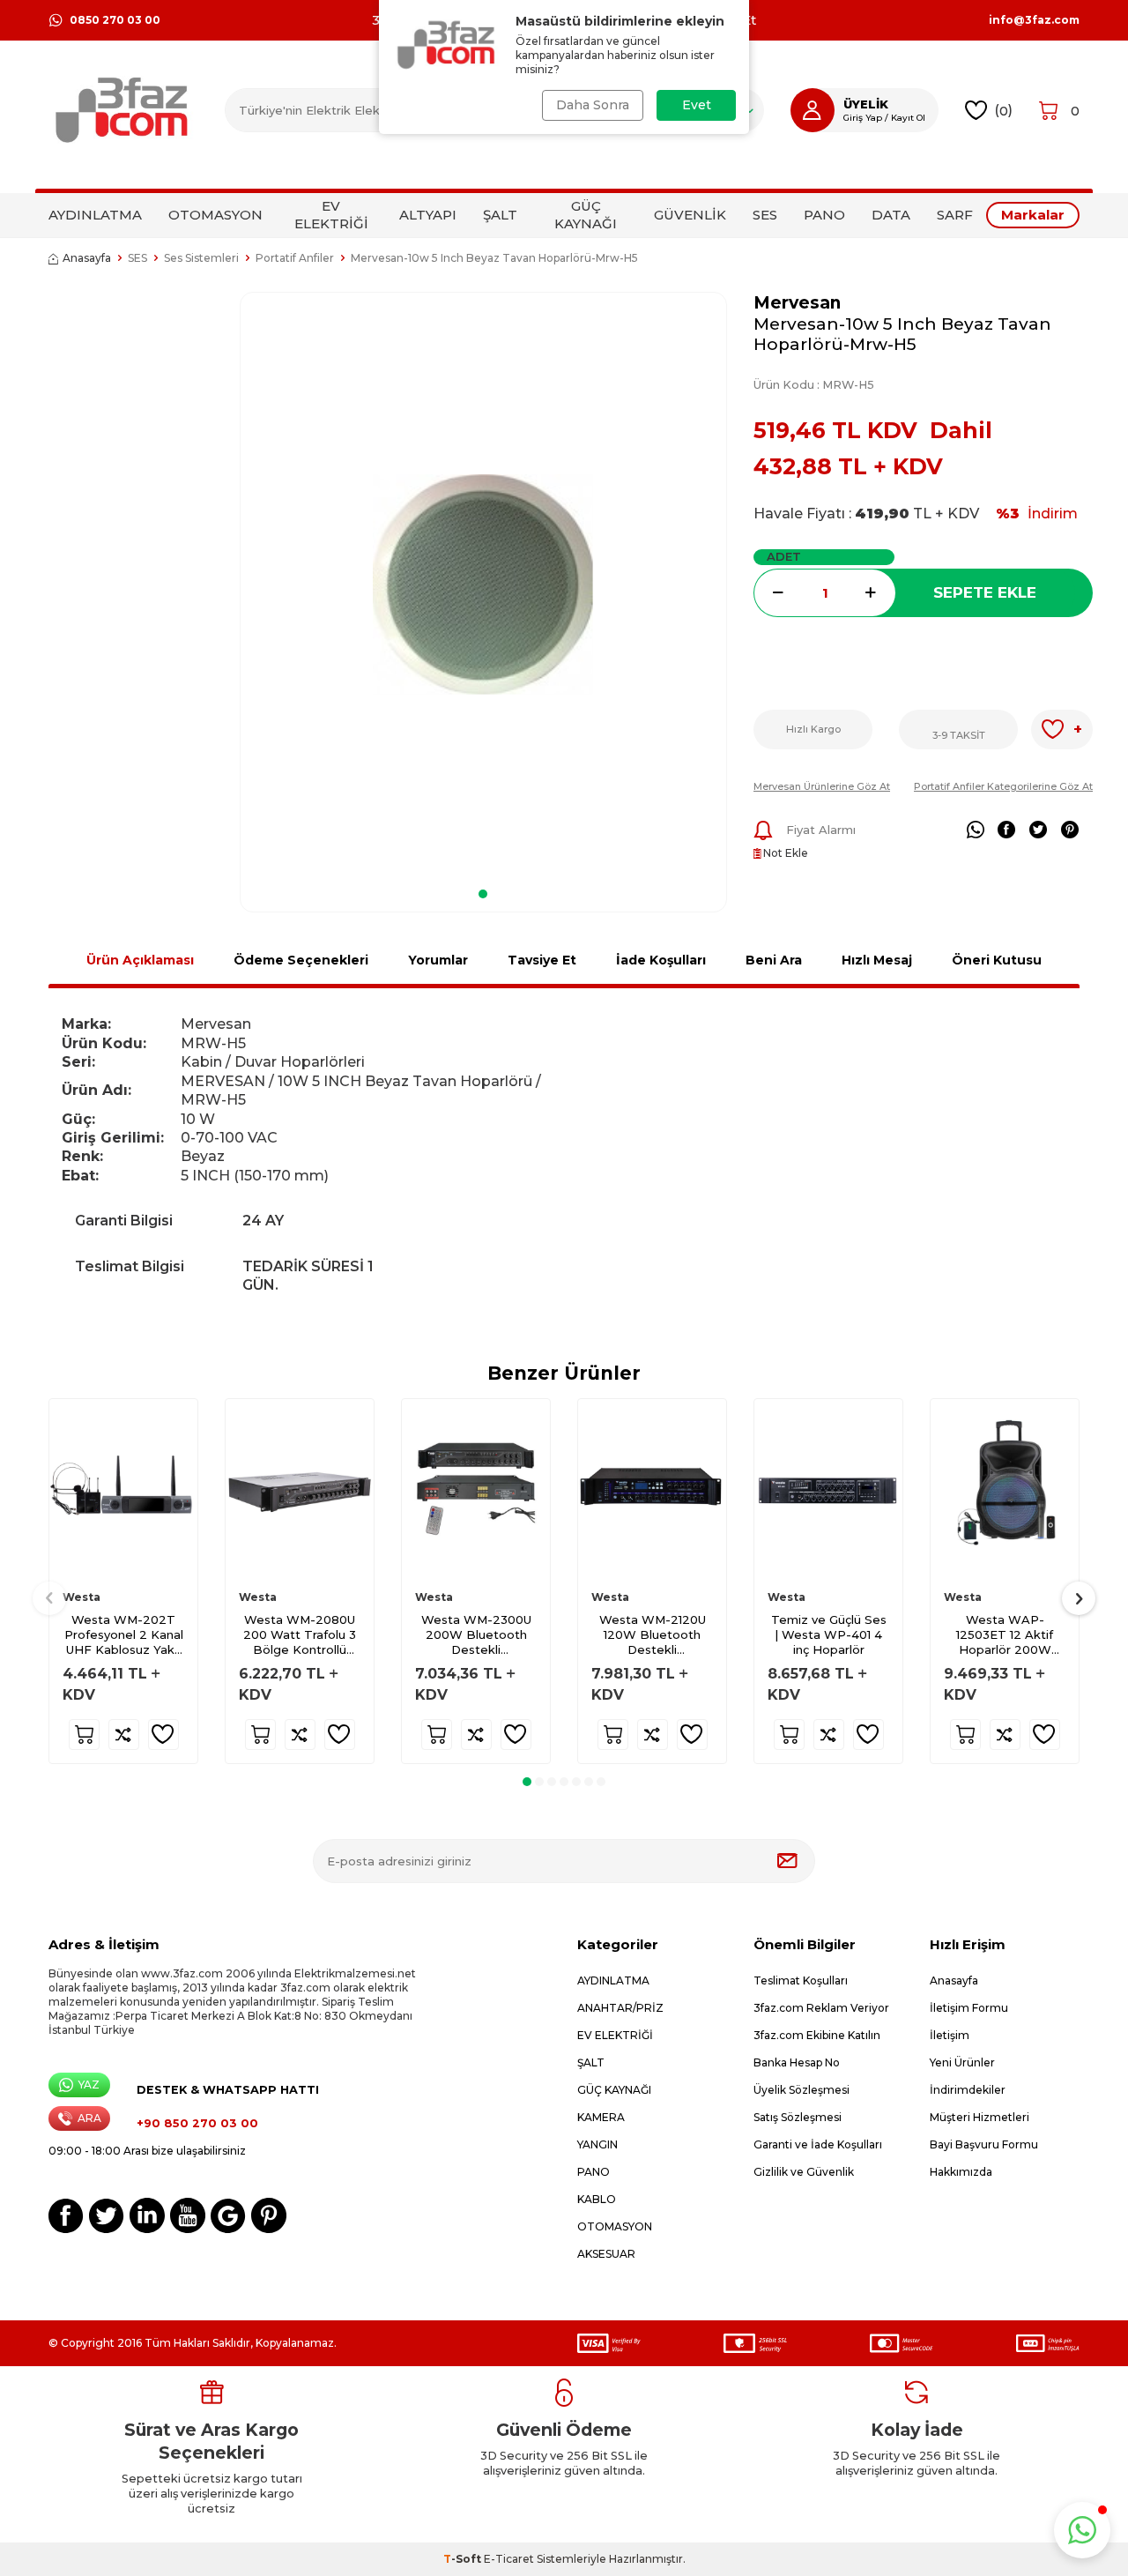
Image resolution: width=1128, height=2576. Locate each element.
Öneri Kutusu (997, 960)
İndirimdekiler (968, 2090)
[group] (483, 584)
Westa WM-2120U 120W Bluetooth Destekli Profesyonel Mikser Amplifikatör (653, 1635)
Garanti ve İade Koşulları (818, 2144)
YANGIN (597, 2144)
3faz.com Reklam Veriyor (821, 2008)
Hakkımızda (961, 2172)
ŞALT (500, 215)
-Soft (464, 2559)
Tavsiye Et (542, 960)
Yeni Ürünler (962, 2062)
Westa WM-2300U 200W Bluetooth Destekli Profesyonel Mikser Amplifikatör (476, 1635)
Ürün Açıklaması (140, 960)
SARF (955, 215)
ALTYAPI (428, 215)
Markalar (1033, 215)
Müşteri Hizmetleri (980, 2117)
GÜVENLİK (690, 215)
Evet (697, 105)
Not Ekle (784, 853)
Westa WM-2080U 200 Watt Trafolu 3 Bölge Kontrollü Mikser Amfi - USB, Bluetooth (300, 1635)
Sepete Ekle (985, 592)
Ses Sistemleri (201, 258)
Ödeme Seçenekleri (301, 960)
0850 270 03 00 (115, 20)
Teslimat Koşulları (801, 1980)
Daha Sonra (593, 105)
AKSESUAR (606, 2254)
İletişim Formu (969, 2008)
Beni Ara (774, 960)
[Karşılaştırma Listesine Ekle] (124, 1735)
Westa (82, 1597)
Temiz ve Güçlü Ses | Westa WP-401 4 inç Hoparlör (829, 1634)
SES (765, 215)
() (1003, 110)
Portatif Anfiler (295, 258)
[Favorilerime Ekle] (163, 1735)
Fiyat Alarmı (821, 830)
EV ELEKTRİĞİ (331, 215)
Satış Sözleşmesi (798, 2117)
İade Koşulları (661, 960)
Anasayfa (87, 258)
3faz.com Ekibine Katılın (817, 2035)
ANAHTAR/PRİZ (620, 2008)
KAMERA (601, 2117)
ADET (784, 556)
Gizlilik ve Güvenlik (804, 2172)
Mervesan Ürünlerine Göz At (822, 786)
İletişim (950, 2035)
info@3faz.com (1034, 20)
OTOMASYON (215, 215)
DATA (891, 215)
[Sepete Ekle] (84, 1735)
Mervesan (797, 303)
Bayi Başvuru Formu (984, 2144)
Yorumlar (438, 960)
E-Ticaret (509, 2559)
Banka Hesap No (797, 2062)
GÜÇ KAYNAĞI (586, 215)
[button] (483, 894)
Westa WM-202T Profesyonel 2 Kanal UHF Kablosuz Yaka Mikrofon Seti (124, 1635)
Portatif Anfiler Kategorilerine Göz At (1003, 786)
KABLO (597, 2199)
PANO (824, 215)
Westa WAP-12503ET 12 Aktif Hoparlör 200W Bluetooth (1005, 1635)
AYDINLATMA (95, 215)
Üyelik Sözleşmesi (801, 2090)
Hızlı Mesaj (877, 960)
